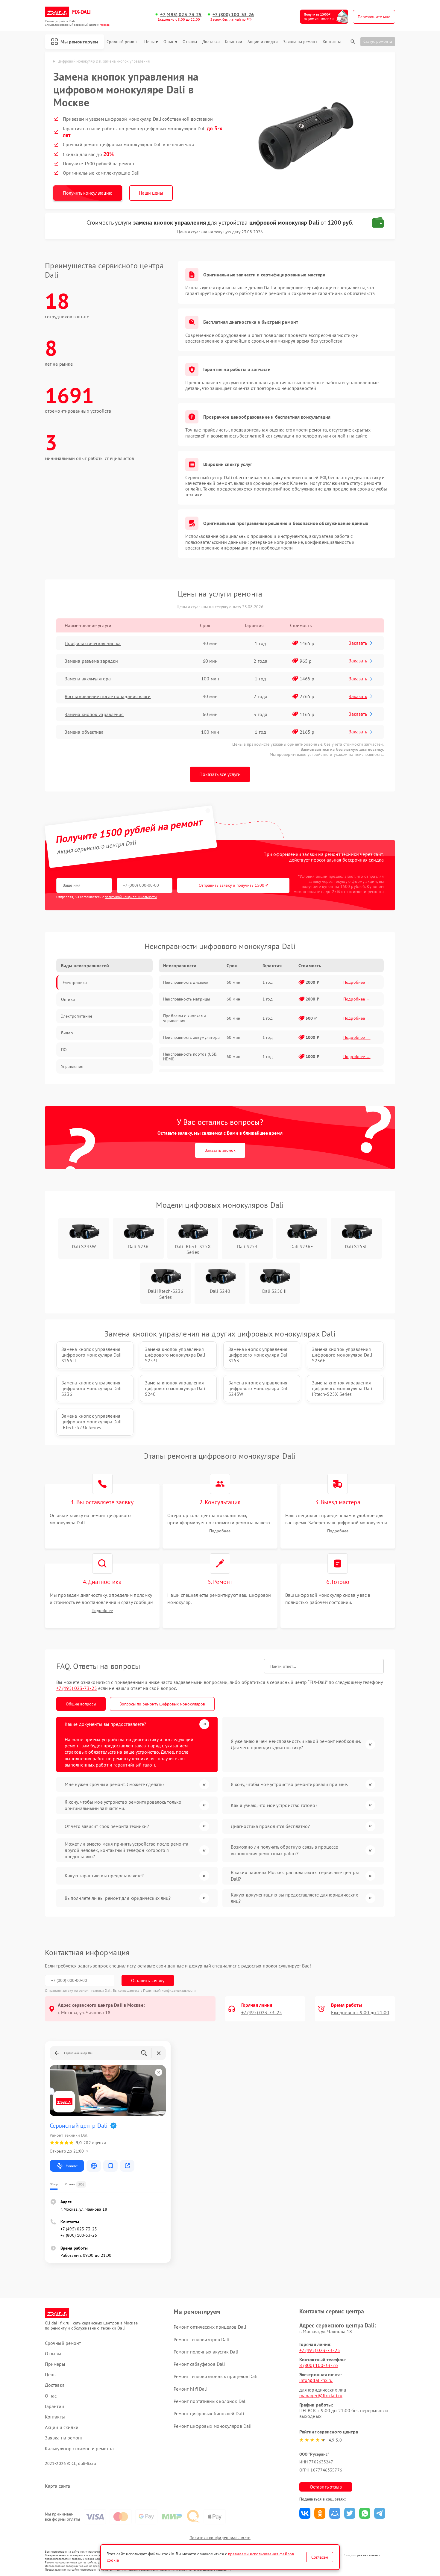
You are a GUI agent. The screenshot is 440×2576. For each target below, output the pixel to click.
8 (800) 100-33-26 (319, 2365)
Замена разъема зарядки (91, 661)
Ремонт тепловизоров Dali (201, 2339)
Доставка (211, 42)
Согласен (320, 2557)
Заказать (358, 643)
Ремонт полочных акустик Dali (206, 2352)
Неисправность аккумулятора (191, 1037)
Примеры (55, 2364)
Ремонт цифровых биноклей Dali (209, 2413)
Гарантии (234, 42)
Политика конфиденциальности (220, 2538)
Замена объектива (84, 732)
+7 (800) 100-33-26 (233, 15)
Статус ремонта (378, 41)
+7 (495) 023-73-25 (181, 15)
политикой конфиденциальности (131, 897)
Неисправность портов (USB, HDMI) (190, 1057)
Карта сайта (57, 2486)
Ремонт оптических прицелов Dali (210, 2327)
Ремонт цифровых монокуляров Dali (213, 2426)
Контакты (332, 42)
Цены (149, 42)
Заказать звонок (220, 1150)
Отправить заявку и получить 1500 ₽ (233, 885)
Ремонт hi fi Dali (191, 2389)
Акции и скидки (263, 42)
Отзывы (190, 42)
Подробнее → (357, 982)
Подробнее (220, 1531)
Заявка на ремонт (300, 42)
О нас (169, 42)
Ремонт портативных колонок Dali (210, 2401)
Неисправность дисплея (186, 982)
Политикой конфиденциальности (169, 1990)
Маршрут (72, 2166)
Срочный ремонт (123, 42)
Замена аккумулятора (88, 679)
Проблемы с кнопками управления (185, 1018)
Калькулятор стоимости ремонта (79, 2449)
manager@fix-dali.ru (321, 2395)
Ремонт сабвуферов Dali (199, 2364)
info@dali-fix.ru (316, 2380)
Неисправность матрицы (186, 999)
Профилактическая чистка (93, 643)
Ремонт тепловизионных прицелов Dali (216, 2376)
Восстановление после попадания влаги (108, 696)
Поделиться (305, 2513)
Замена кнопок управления (94, 714)
